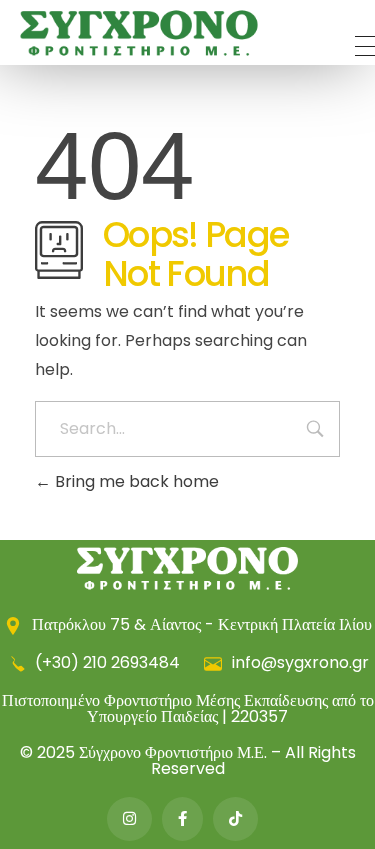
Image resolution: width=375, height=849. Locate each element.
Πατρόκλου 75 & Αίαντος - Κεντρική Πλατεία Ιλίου (200, 624)
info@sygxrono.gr (298, 662)
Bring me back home (135, 481)
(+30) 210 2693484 (107, 662)
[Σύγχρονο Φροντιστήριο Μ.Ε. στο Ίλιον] (139, 33)
